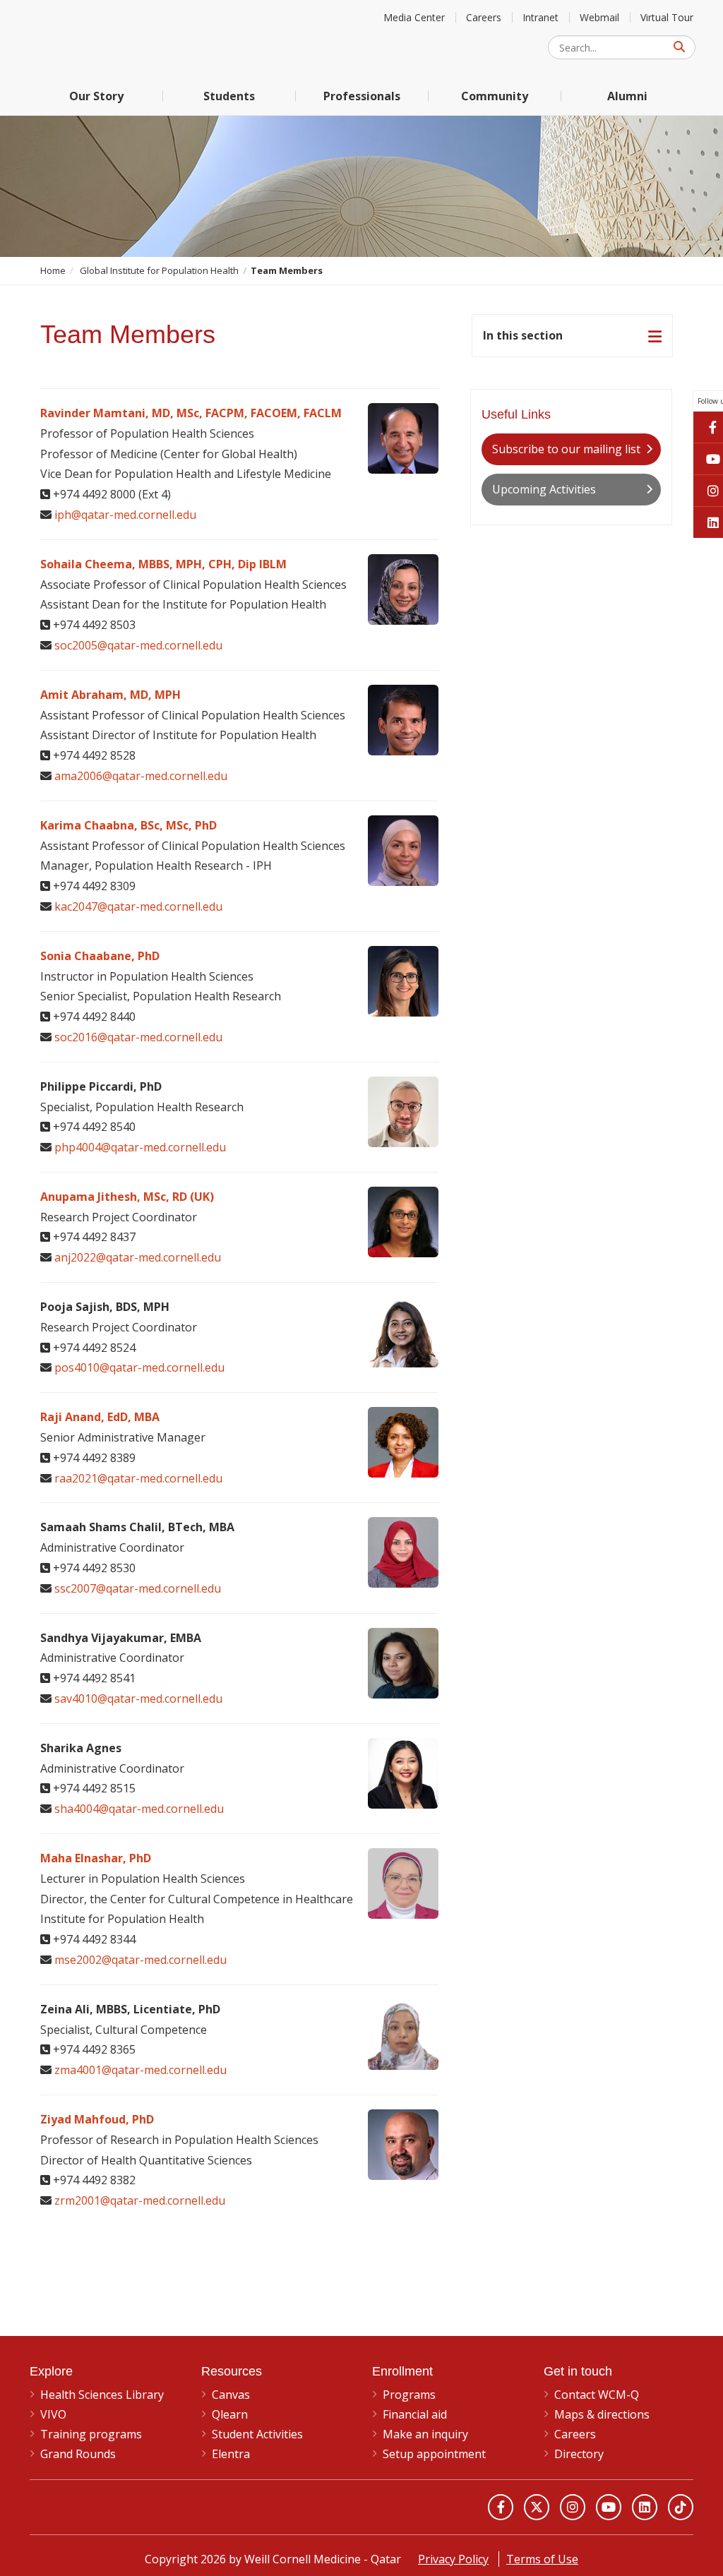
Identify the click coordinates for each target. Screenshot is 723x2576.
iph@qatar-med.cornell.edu (125, 515)
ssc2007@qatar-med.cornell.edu (138, 1588)
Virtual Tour (667, 17)
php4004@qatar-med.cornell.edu (140, 1147)
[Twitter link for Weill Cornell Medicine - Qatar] (537, 2507)
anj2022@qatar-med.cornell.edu (138, 1257)
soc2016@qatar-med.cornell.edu (138, 1037)
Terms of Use (542, 2559)
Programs (409, 2395)
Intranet (540, 17)
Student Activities (257, 2434)
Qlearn (230, 2414)
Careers (484, 17)
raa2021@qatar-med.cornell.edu (138, 1478)
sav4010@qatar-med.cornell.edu (138, 1699)
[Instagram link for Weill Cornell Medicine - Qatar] (573, 2507)
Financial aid (415, 2414)
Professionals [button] (362, 96)
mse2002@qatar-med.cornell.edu (141, 1960)
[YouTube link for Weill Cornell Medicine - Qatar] (609, 2507)
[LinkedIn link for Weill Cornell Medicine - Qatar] (645, 2507)
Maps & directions (602, 2414)
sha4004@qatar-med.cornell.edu (139, 1809)
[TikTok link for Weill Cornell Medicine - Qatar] (681, 2507)
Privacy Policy (453, 2559)
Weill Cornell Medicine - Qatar (136, 38)
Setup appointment (434, 2454)
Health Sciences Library (102, 2395)
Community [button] (495, 96)
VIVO (53, 2414)
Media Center (414, 17)
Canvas (231, 2395)
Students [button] (229, 96)
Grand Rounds (78, 2454)
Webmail (599, 17)
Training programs (91, 2434)
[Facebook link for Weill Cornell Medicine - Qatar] (501, 2507)
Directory (579, 2454)
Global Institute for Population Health (159, 270)
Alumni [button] (627, 96)
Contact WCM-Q (597, 2395)
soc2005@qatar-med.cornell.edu (138, 645)
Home (53, 270)
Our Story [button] (96, 96)
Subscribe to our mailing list (566, 449)
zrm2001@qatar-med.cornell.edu (140, 2200)
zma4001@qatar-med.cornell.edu (141, 2070)
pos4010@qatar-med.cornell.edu (139, 1367)
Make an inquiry (425, 2434)
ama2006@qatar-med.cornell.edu (141, 776)
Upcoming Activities (544, 489)
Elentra (231, 2454)
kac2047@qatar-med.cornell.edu (138, 906)
